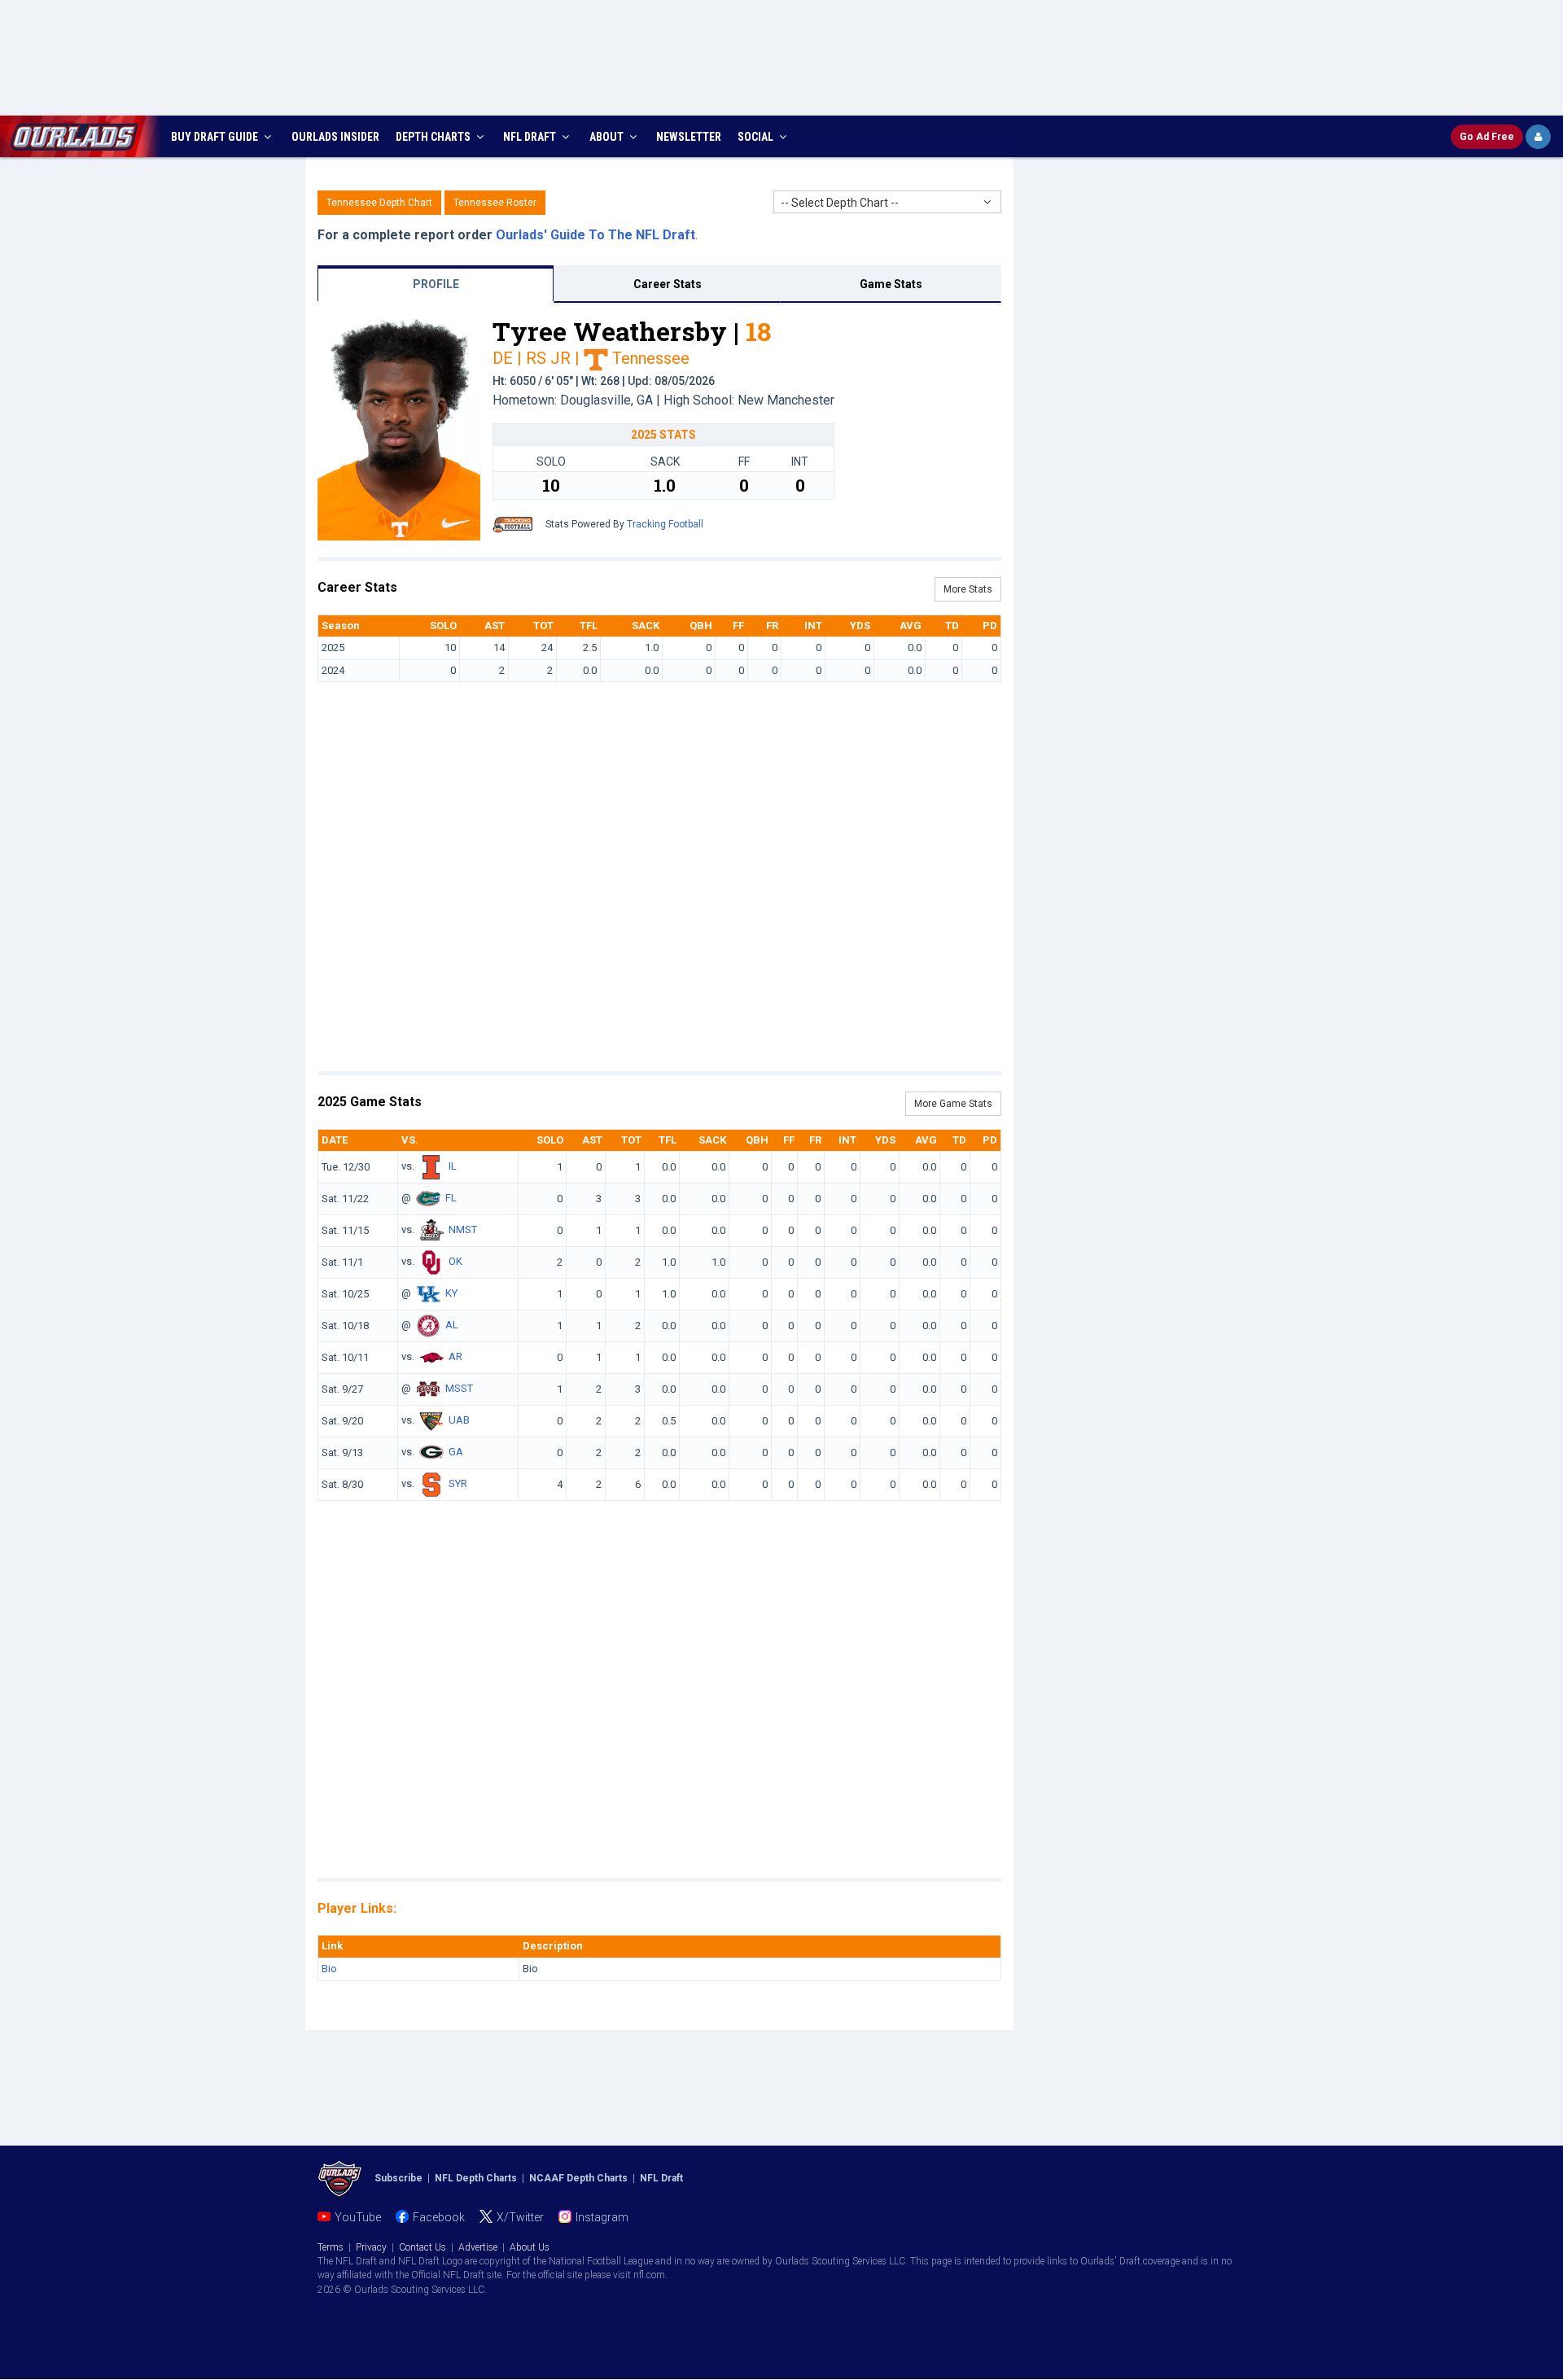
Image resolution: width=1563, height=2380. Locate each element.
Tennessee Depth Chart (379, 203)
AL (452, 1326)
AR (455, 1357)
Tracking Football (665, 524)
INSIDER (335, 137)
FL (451, 1199)
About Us (530, 2247)
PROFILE (436, 284)
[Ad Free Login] (1538, 137)
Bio (329, 1969)
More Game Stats (953, 1104)
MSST (459, 1389)
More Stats (968, 589)
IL (453, 1167)
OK (455, 1262)
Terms (331, 2247)
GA (456, 1452)
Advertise (478, 2247)
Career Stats (668, 284)
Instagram (602, 2217)
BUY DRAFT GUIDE (216, 137)
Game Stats (891, 284)
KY (451, 1294)
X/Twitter (520, 2217)
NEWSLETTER (689, 137)
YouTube (358, 2217)
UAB (459, 1421)
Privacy (371, 2247)
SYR (458, 1484)
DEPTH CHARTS (434, 137)
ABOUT (608, 137)
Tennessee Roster (495, 203)
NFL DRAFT (531, 137)
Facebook (439, 2217)
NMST (463, 1230)
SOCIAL (757, 137)
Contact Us (422, 2247)
